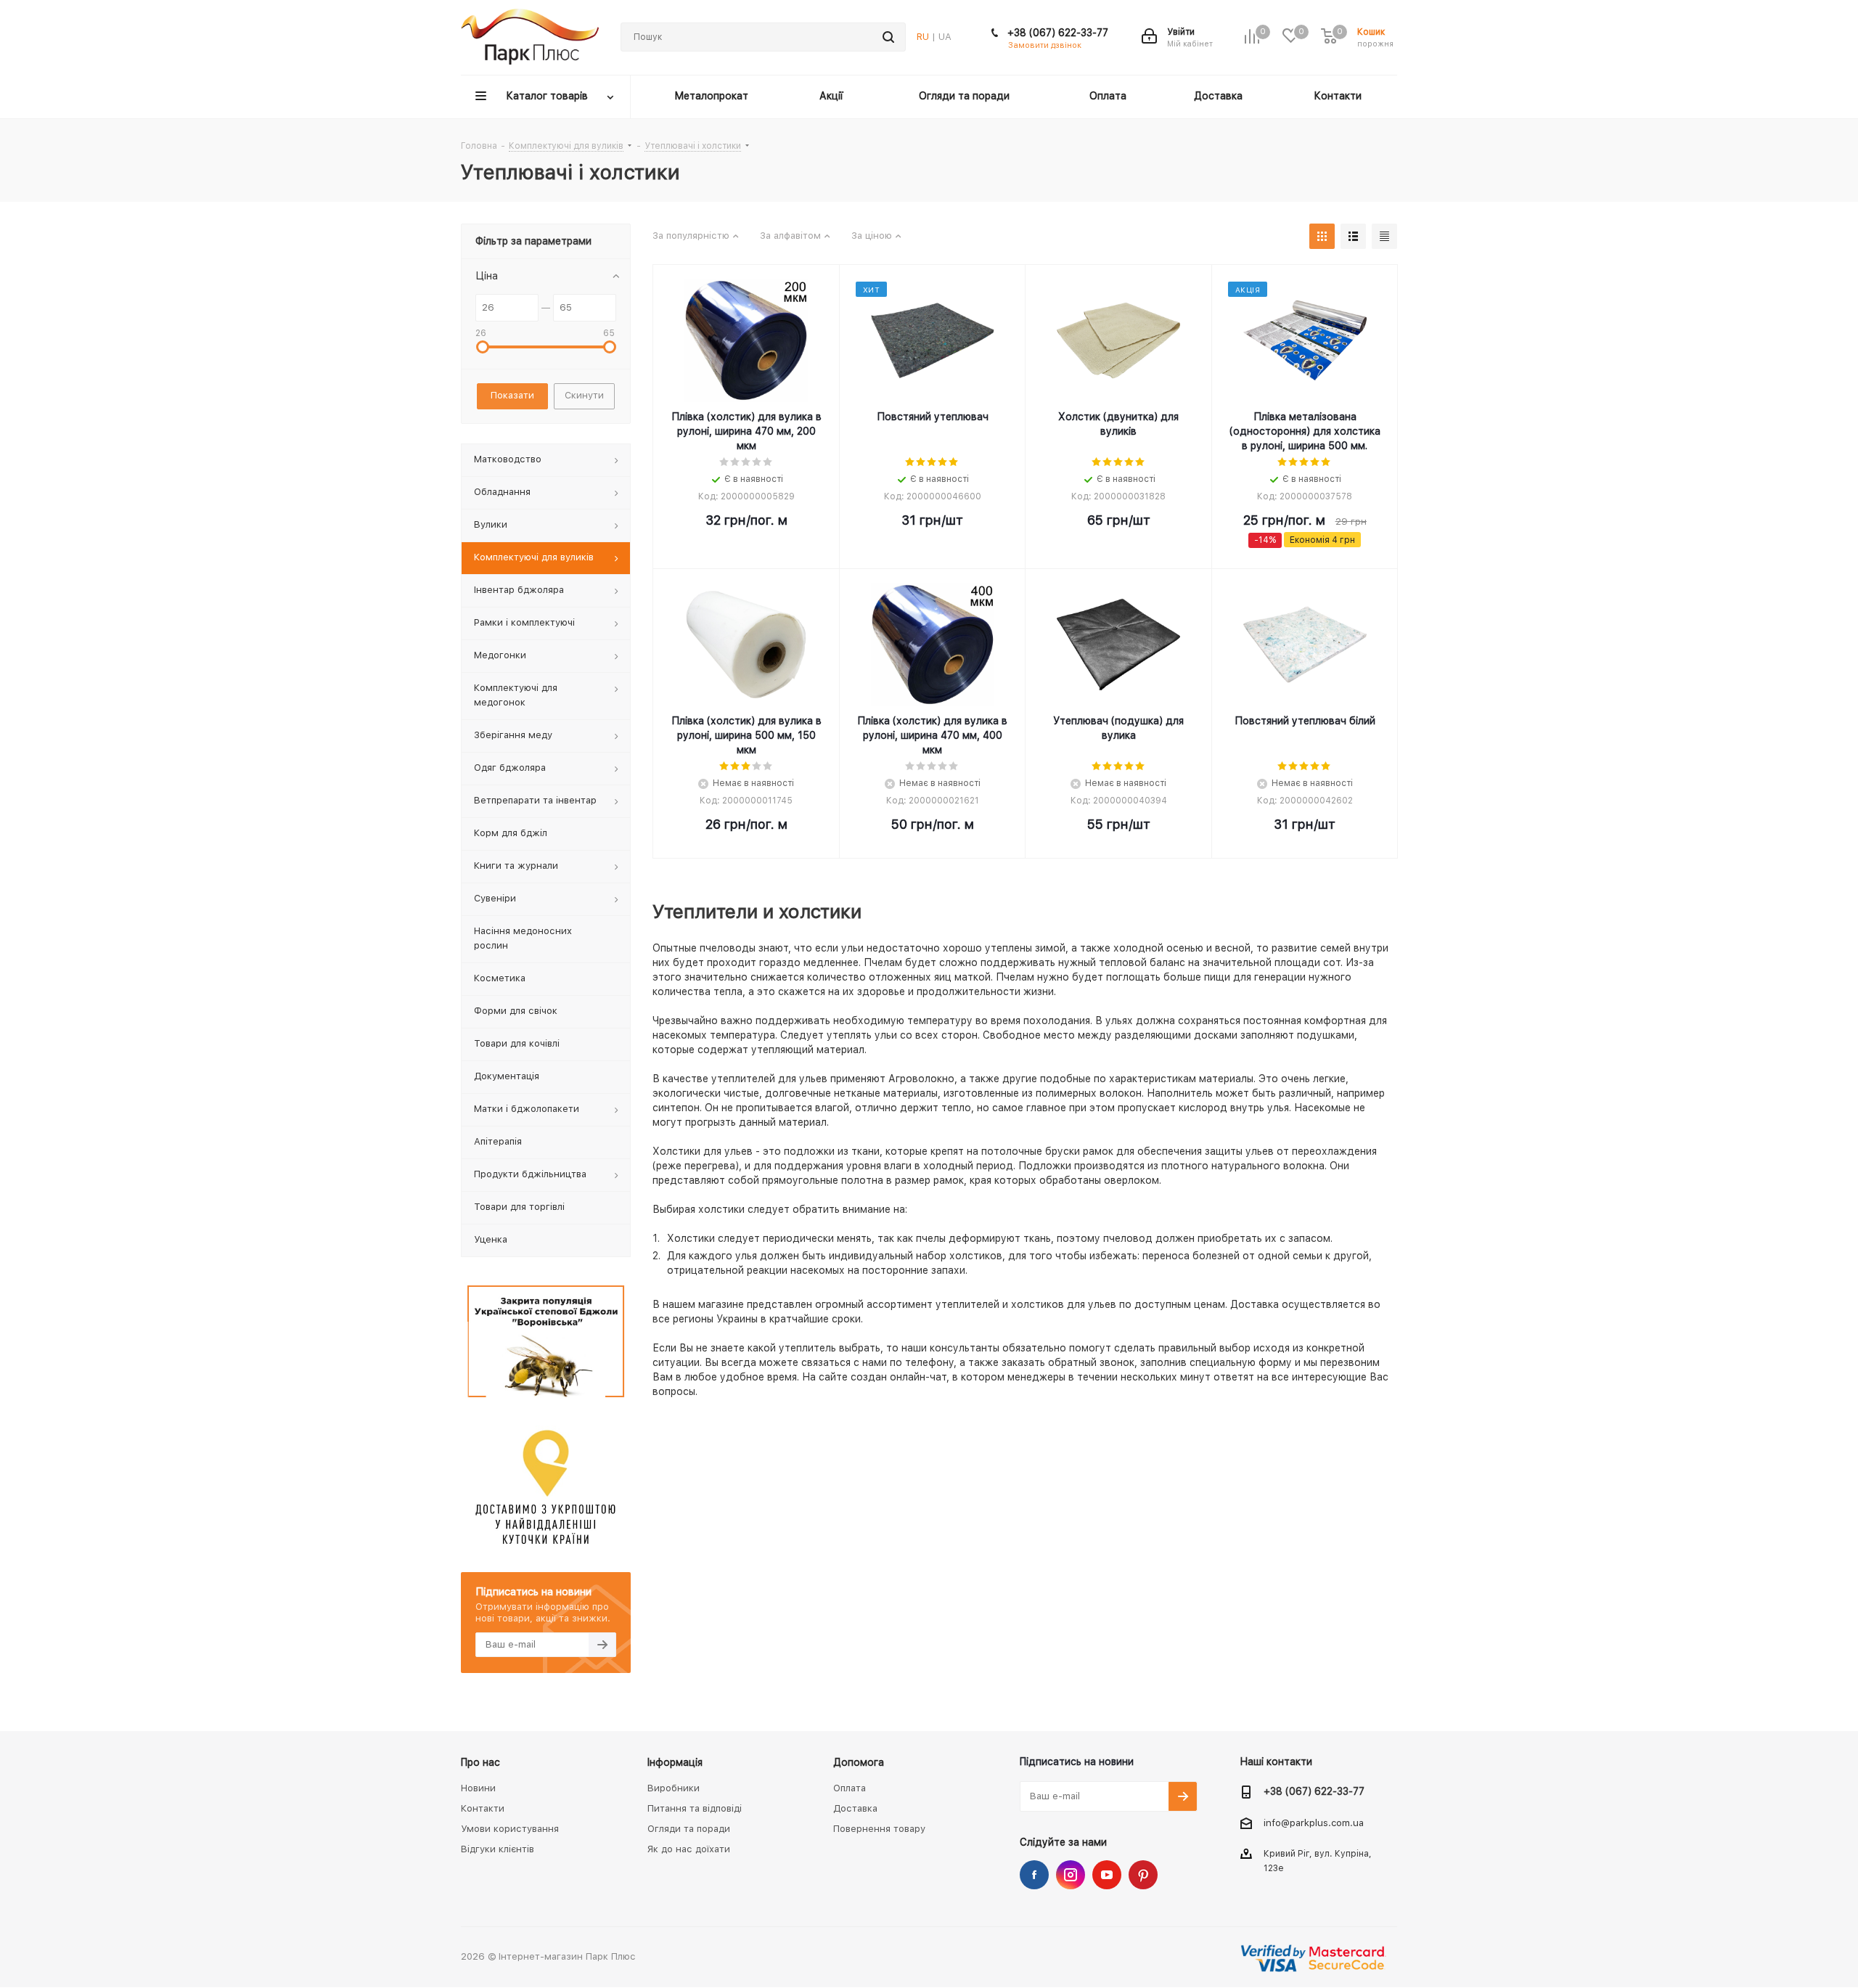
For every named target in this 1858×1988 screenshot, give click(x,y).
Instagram (1071, 1875)
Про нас (480, 1762)
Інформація (675, 1762)
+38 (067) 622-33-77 (1058, 33)
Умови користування (510, 1829)
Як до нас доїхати (689, 1849)
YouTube (1107, 1875)
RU (923, 37)
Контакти (483, 1808)
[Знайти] (888, 37)
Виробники (674, 1788)
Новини (478, 1788)
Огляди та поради (689, 1829)
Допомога (859, 1762)
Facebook (1034, 1875)
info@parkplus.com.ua (1314, 1823)
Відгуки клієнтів (498, 1849)
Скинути (584, 395)
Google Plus (1143, 1875)
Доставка (855, 1808)
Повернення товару (879, 1829)
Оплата (850, 1788)
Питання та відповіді (695, 1808)
